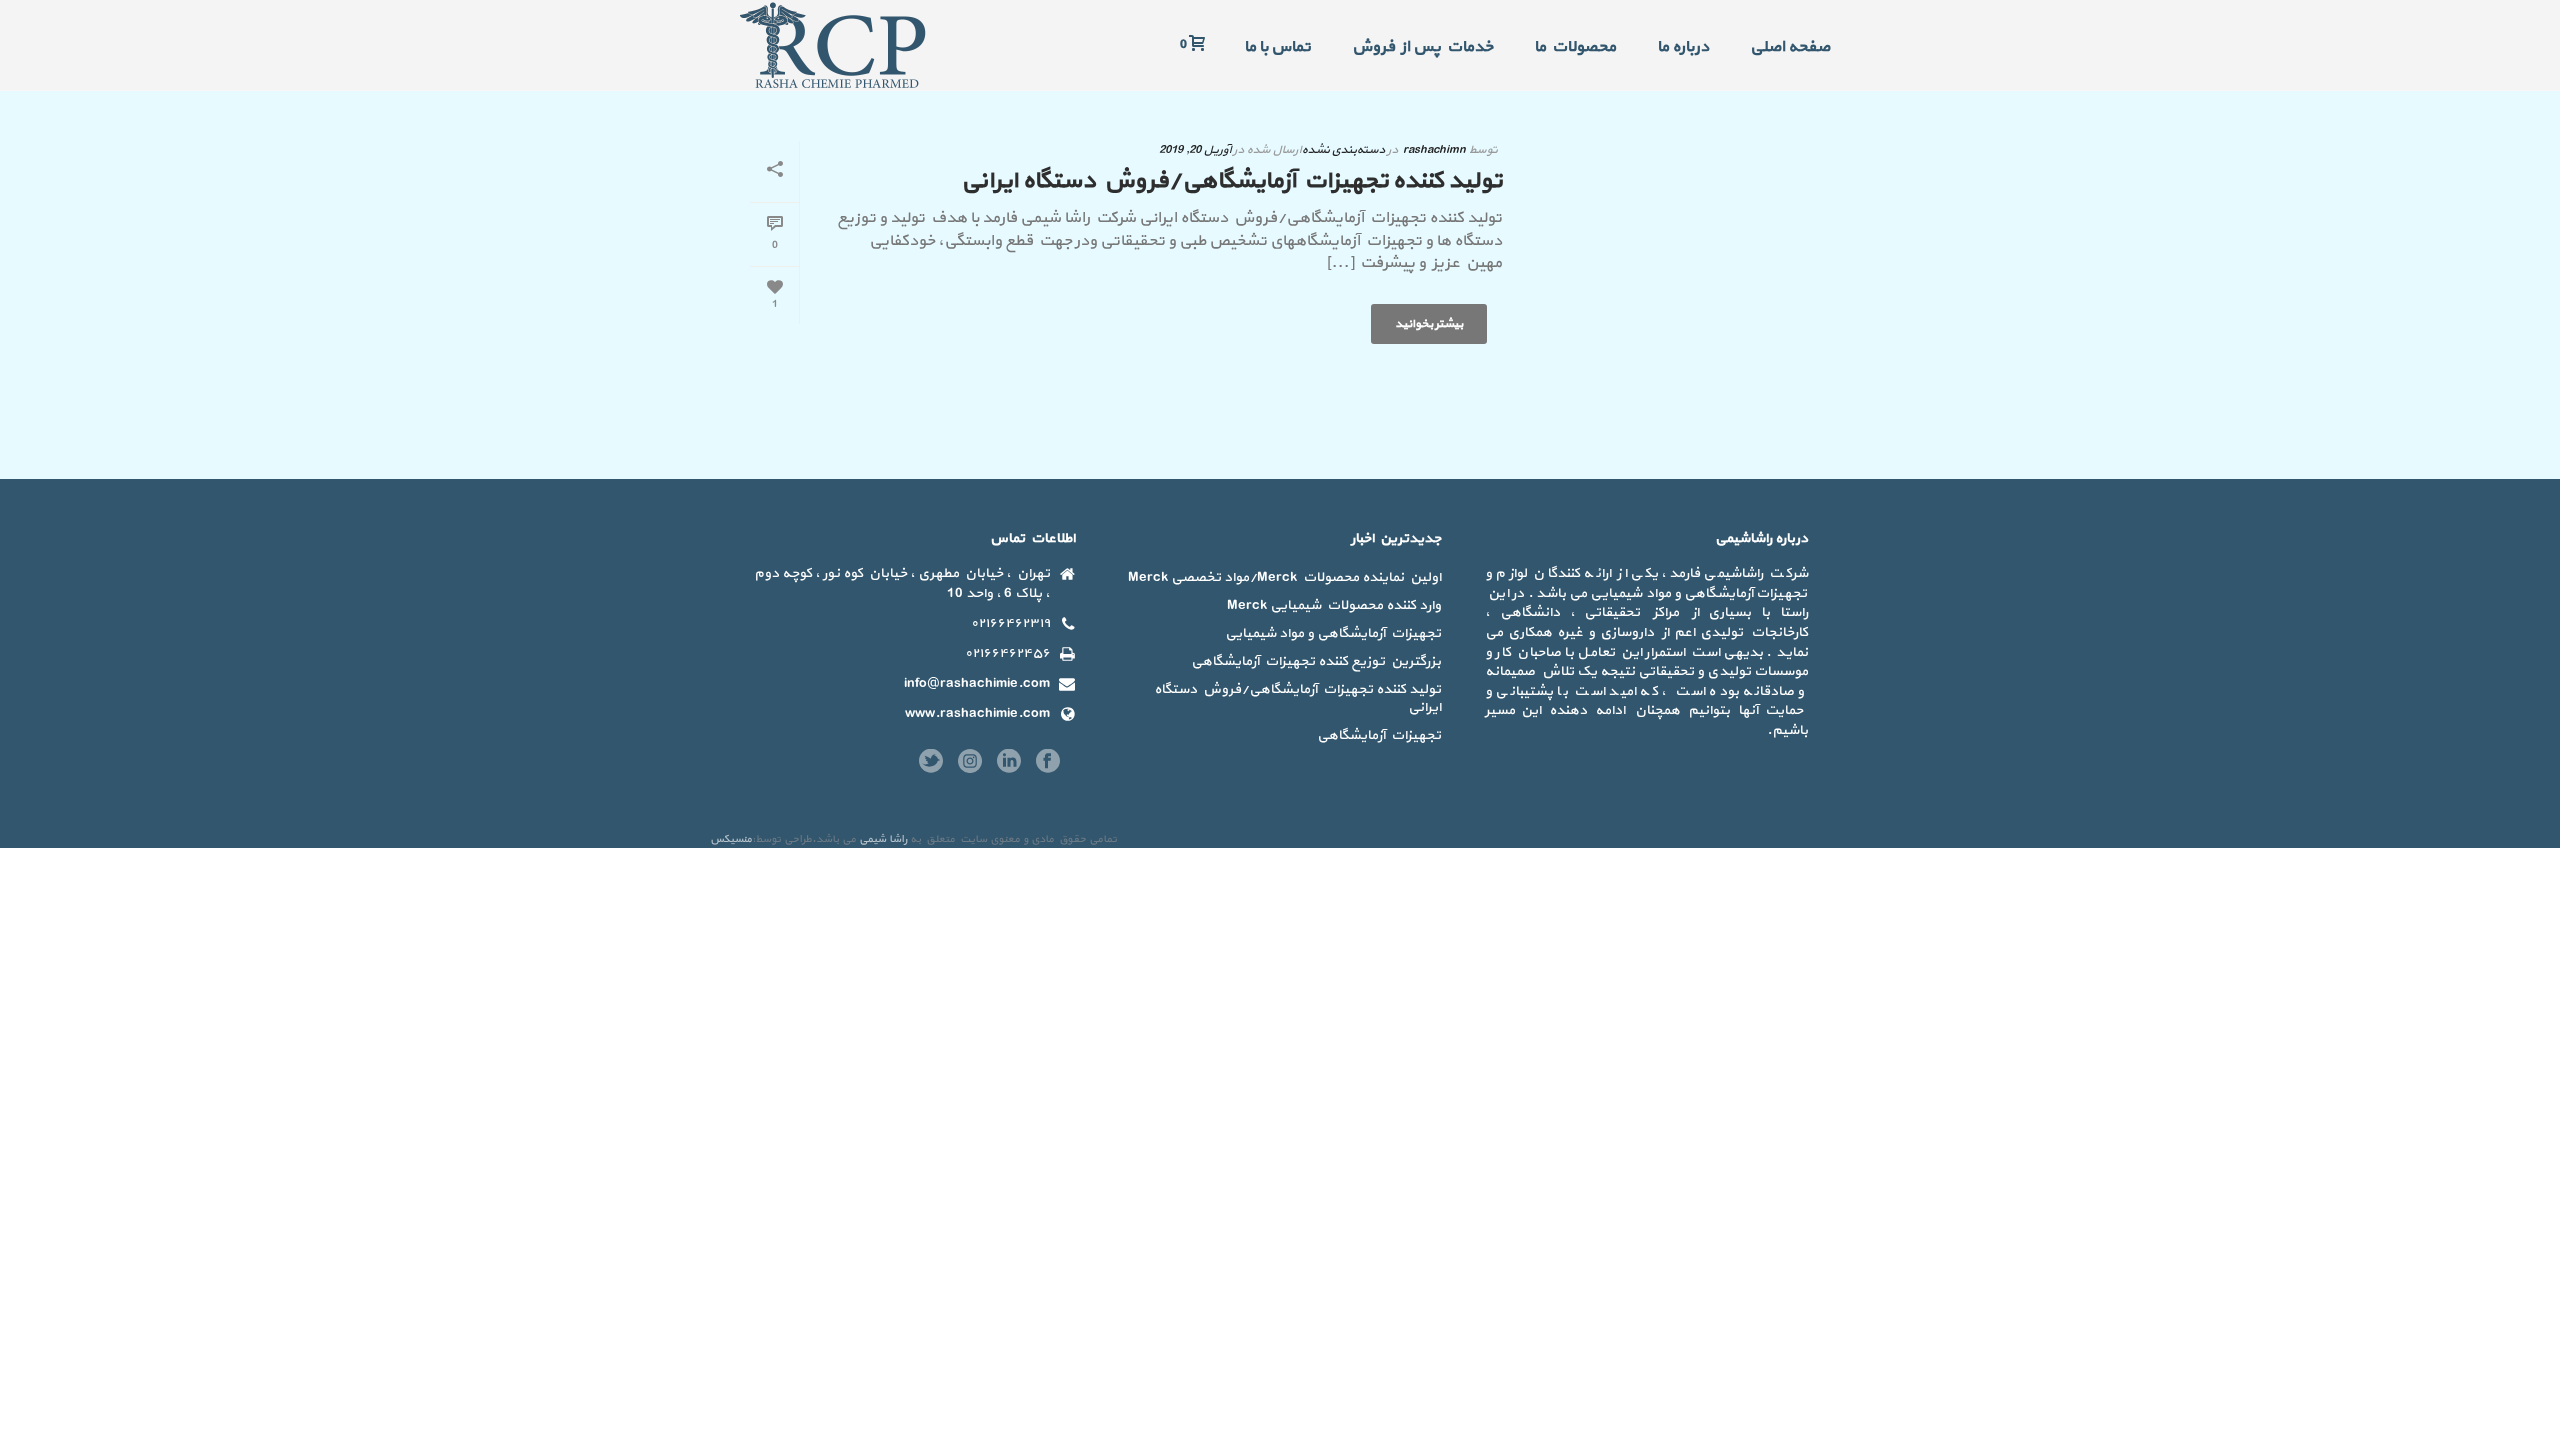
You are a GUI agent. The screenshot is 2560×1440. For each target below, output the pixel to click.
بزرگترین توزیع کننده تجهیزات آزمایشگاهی (1316, 662)
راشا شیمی (883, 839)
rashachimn (1434, 150)
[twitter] (931, 763)
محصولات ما (1575, 47)
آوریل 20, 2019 (1195, 150)
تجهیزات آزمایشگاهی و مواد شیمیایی (1333, 634)
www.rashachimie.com (977, 714)
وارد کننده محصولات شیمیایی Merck (1334, 606)
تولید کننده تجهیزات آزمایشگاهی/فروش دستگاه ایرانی (1231, 181)
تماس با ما (1277, 47)
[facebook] (1048, 763)
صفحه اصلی (1790, 47)
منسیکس (731, 839)
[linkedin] (1009, 763)
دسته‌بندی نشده (1343, 150)
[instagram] (970, 763)
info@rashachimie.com (977, 684)
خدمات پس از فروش (1422, 47)
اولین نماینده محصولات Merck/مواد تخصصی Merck (1284, 578)
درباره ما (1683, 47)
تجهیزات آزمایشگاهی (1379, 736)
